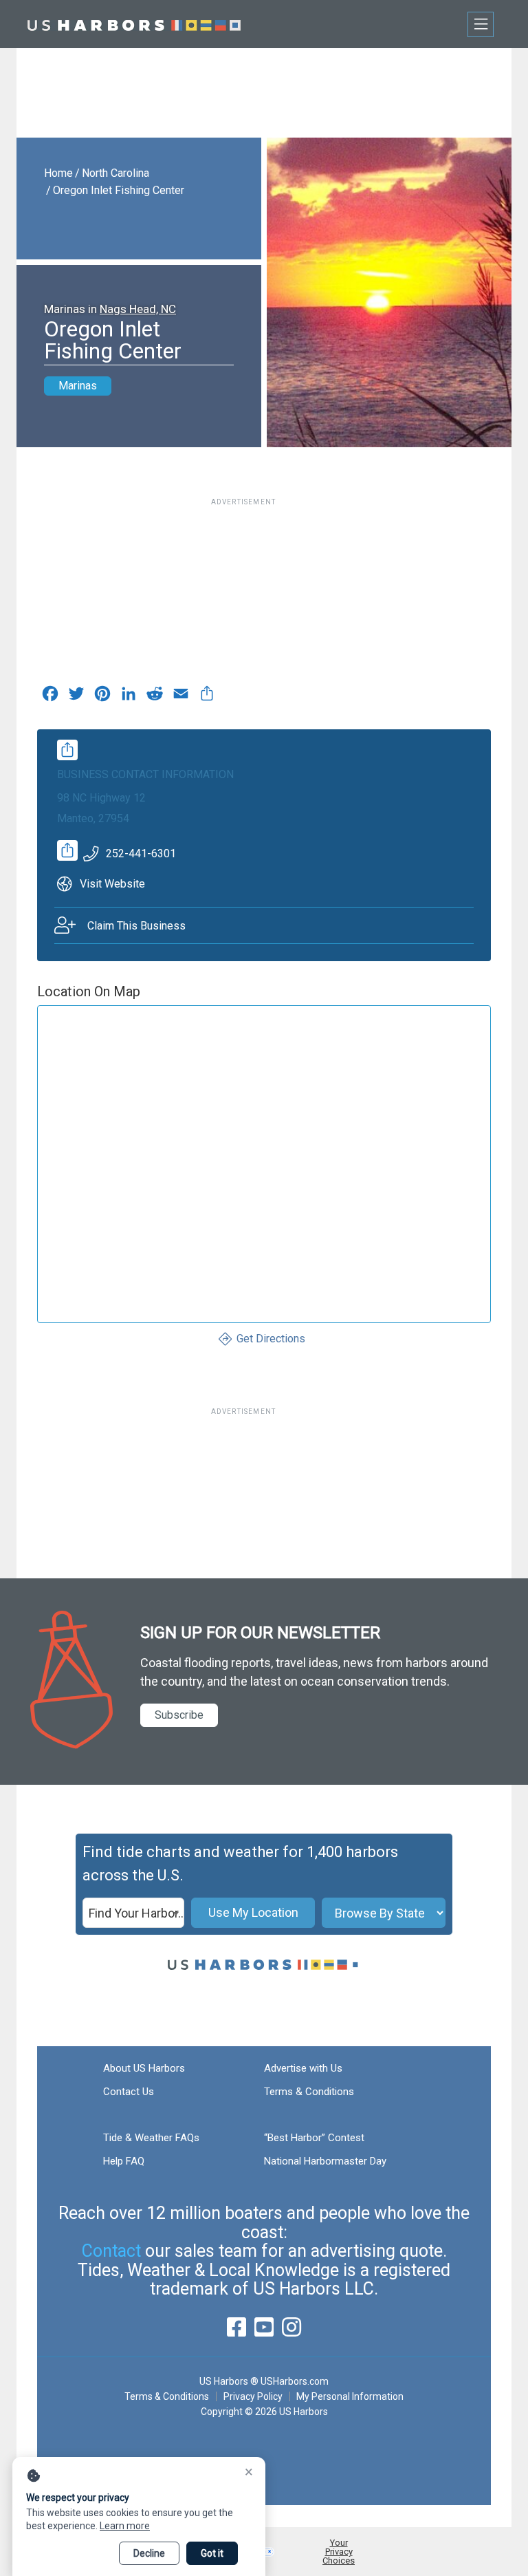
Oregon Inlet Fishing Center (119, 190)
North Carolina (115, 173)
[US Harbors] (134, 24)
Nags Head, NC (138, 309)
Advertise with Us (303, 2068)
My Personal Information (350, 2396)
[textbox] (133, 1913)
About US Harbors (144, 2068)
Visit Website (112, 884)
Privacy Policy (253, 2396)
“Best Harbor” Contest (314, 2138)
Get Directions (271, 1339)
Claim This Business (136, 926)
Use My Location (253, 1912)
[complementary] (207, 697)
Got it (212, 2553)
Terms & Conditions (309, 2092)
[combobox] (133, 1913)
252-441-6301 (141, 854)
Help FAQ (124, 2161)
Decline (149, 2553)
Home (58, 173)
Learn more (125, 2526)
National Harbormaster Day (325, 2161)
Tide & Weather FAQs (151, 2138)
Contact (111, 2251)
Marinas (78, 386)
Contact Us (129, 2092)
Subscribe (179, 1715)
